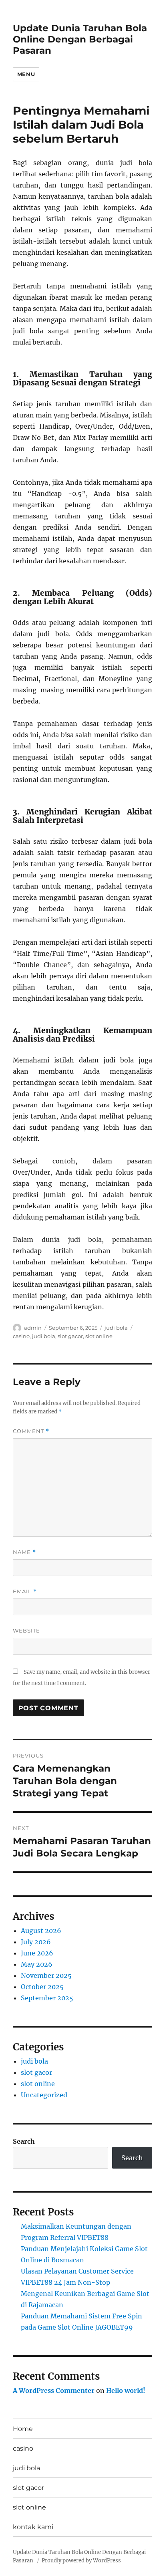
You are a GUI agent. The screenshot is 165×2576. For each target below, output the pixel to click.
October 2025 (42, 1987)
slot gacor (70, 1336)
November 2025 (46, 1975)
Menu (26, 74)
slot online (99, 1336)
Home (23, 2429)
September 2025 (47, 1998)
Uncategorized (44, 2095)
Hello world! (126, 2391)
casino (21, 1336)
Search (24, 2141)
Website (26, 1631)
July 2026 (36, 1942)
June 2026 (37, 1953)
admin (33, 1328)
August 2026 (41, 1931)
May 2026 (37, 1964)
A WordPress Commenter (54, 2391)
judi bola (116, 1328)
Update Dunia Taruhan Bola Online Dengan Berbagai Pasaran (80, 39)
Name (24, 1552)
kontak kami (33, 2527)
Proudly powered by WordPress (81, 2561)
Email (25, 1591)
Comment (31, 1431)
